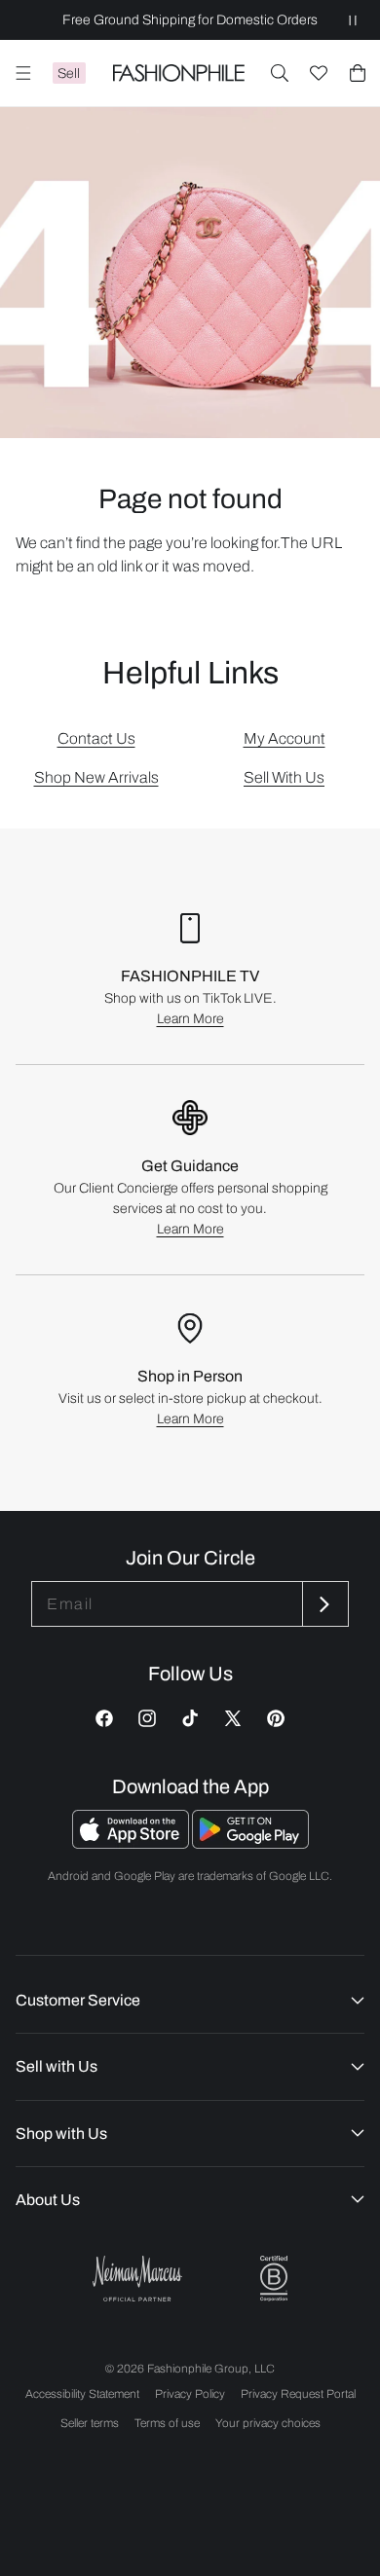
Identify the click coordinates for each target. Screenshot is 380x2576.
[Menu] (23, 73)
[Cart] (358, 73)
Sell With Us (284, 777)
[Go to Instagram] (147, 1718)
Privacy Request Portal (298, 2394)
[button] (280, 73)
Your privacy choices (268, 2423)
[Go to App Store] (132, 1843)
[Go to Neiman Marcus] (137, 2279)
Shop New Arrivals (96, 777)
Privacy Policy (190, 2394)
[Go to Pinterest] (276, 1718)
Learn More (190, 1019)
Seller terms (90, 2423)
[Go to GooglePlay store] (250, 1843)
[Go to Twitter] (233, 1718)
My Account (285, 738)
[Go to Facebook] (104, 1718)
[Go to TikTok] (190, 1718)
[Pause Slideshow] (353, 20)
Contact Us (96, 738)
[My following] (319, 73)
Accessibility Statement (82, 2394)
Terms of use (167, 2423)
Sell (69, 74)
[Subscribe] (323, 1604)
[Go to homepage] (178, 73)
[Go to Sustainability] (274, 2279)
